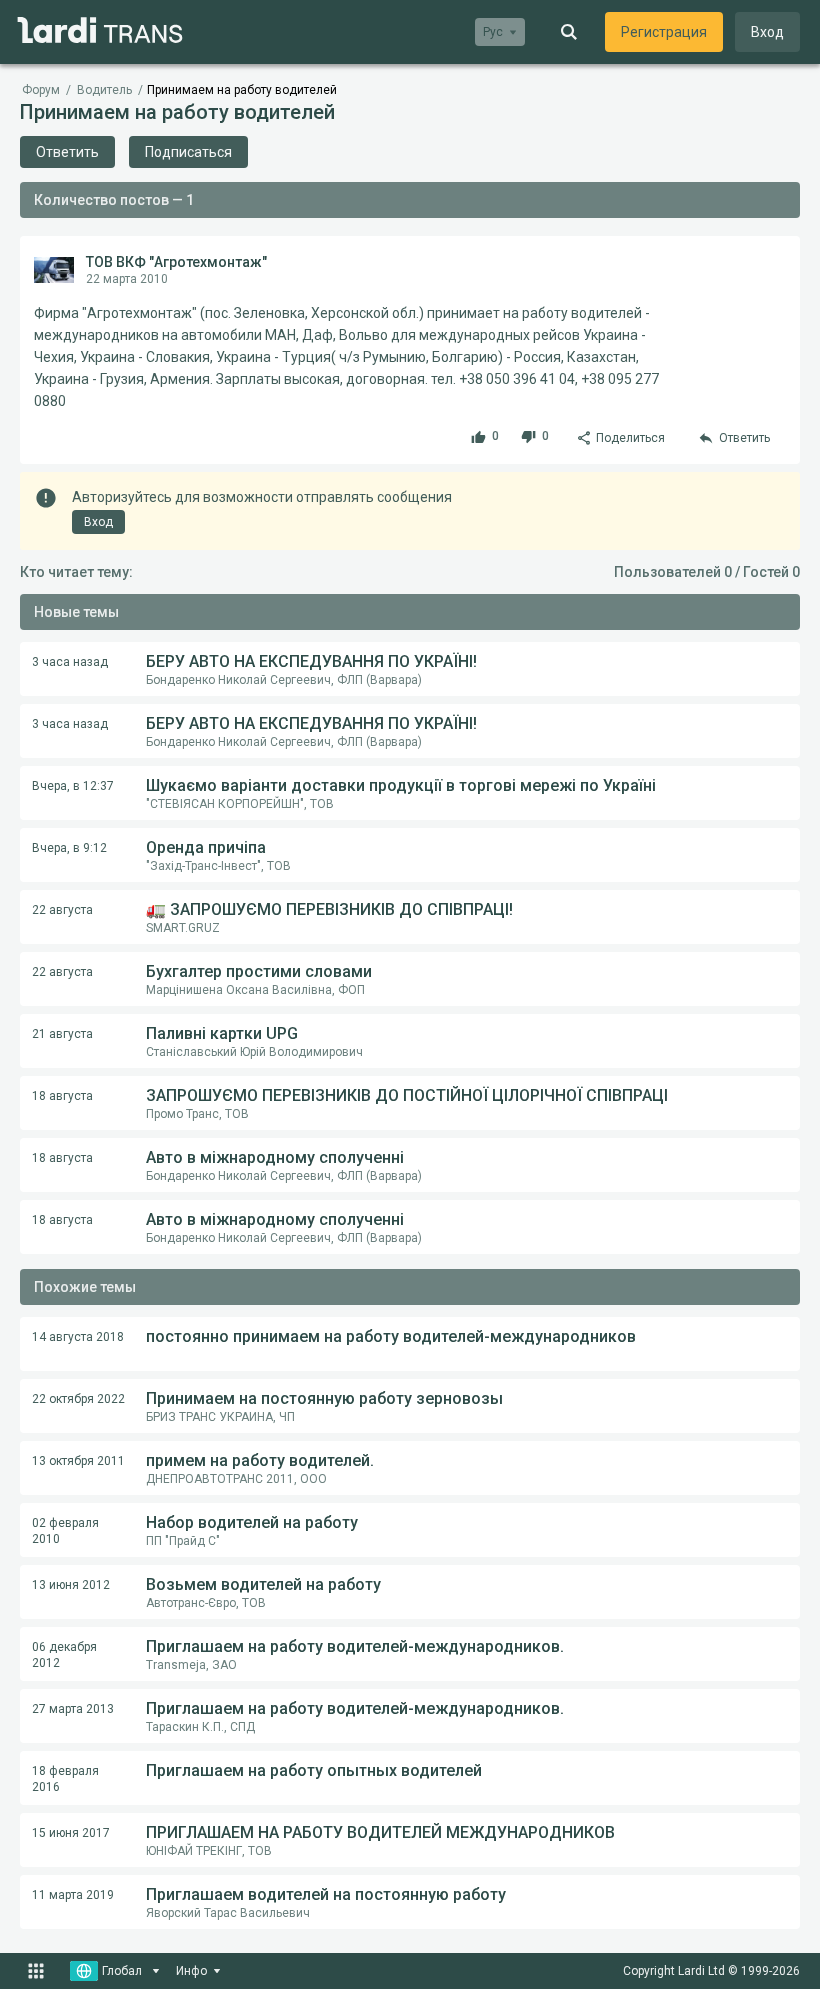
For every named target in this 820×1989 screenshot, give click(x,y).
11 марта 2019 (73, 1895)
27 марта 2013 (73, 1709)
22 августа (62, 910)
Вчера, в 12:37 (73, 786)
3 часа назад (70, 662)
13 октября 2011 (78, 1461)
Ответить (67, 152)
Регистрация (664, 32)
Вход (767, 32)
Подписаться (188, 152)
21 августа (62, 1034)
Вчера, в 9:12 (69, 848)
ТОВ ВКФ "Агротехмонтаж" (176, 262)
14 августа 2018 (78, 1337)
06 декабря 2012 (64, 1655)
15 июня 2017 (71, 1833)
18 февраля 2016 (65, 1779)
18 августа (62, 1096)
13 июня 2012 (71, 1585)
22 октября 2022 (78, 1399)
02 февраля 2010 (65, 1531)
